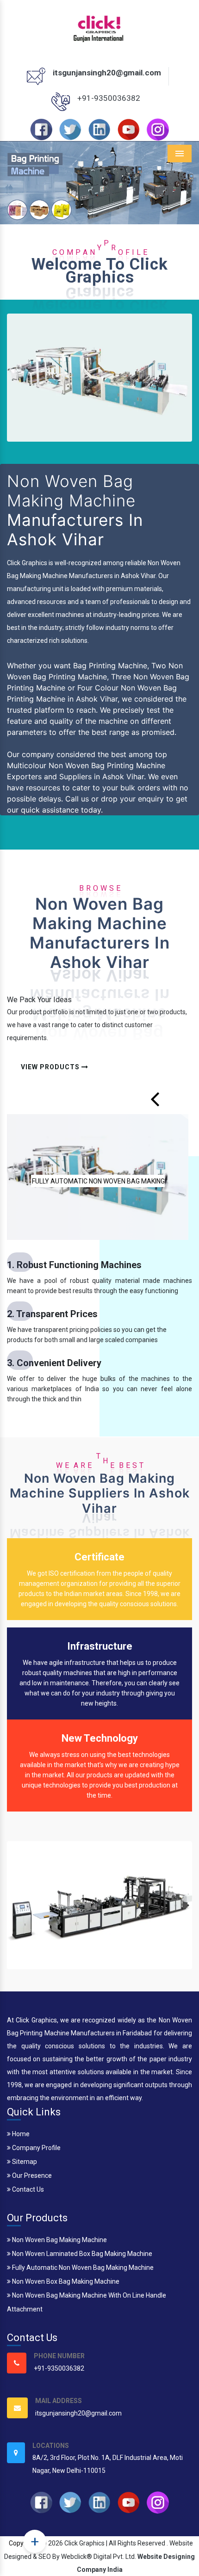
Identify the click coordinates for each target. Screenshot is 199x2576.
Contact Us (27, 2189)
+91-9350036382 (109, 98)
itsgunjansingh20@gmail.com (107, 73)
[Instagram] (158, 129)
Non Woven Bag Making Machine (59, 2240)
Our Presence (31, 2175)
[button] (15, 183)
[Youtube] (129, 129)
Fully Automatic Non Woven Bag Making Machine (82, 2268)
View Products (51, 1067)
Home (20, 2134)
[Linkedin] (99, 129)
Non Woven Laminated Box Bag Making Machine (81, 2254)
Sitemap (24, 2162)
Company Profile (36, 2148)
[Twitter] (70, 129)
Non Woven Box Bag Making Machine (65, 2281)
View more (98, 1177)
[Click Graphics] (99, 27)
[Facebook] (41, 129)
